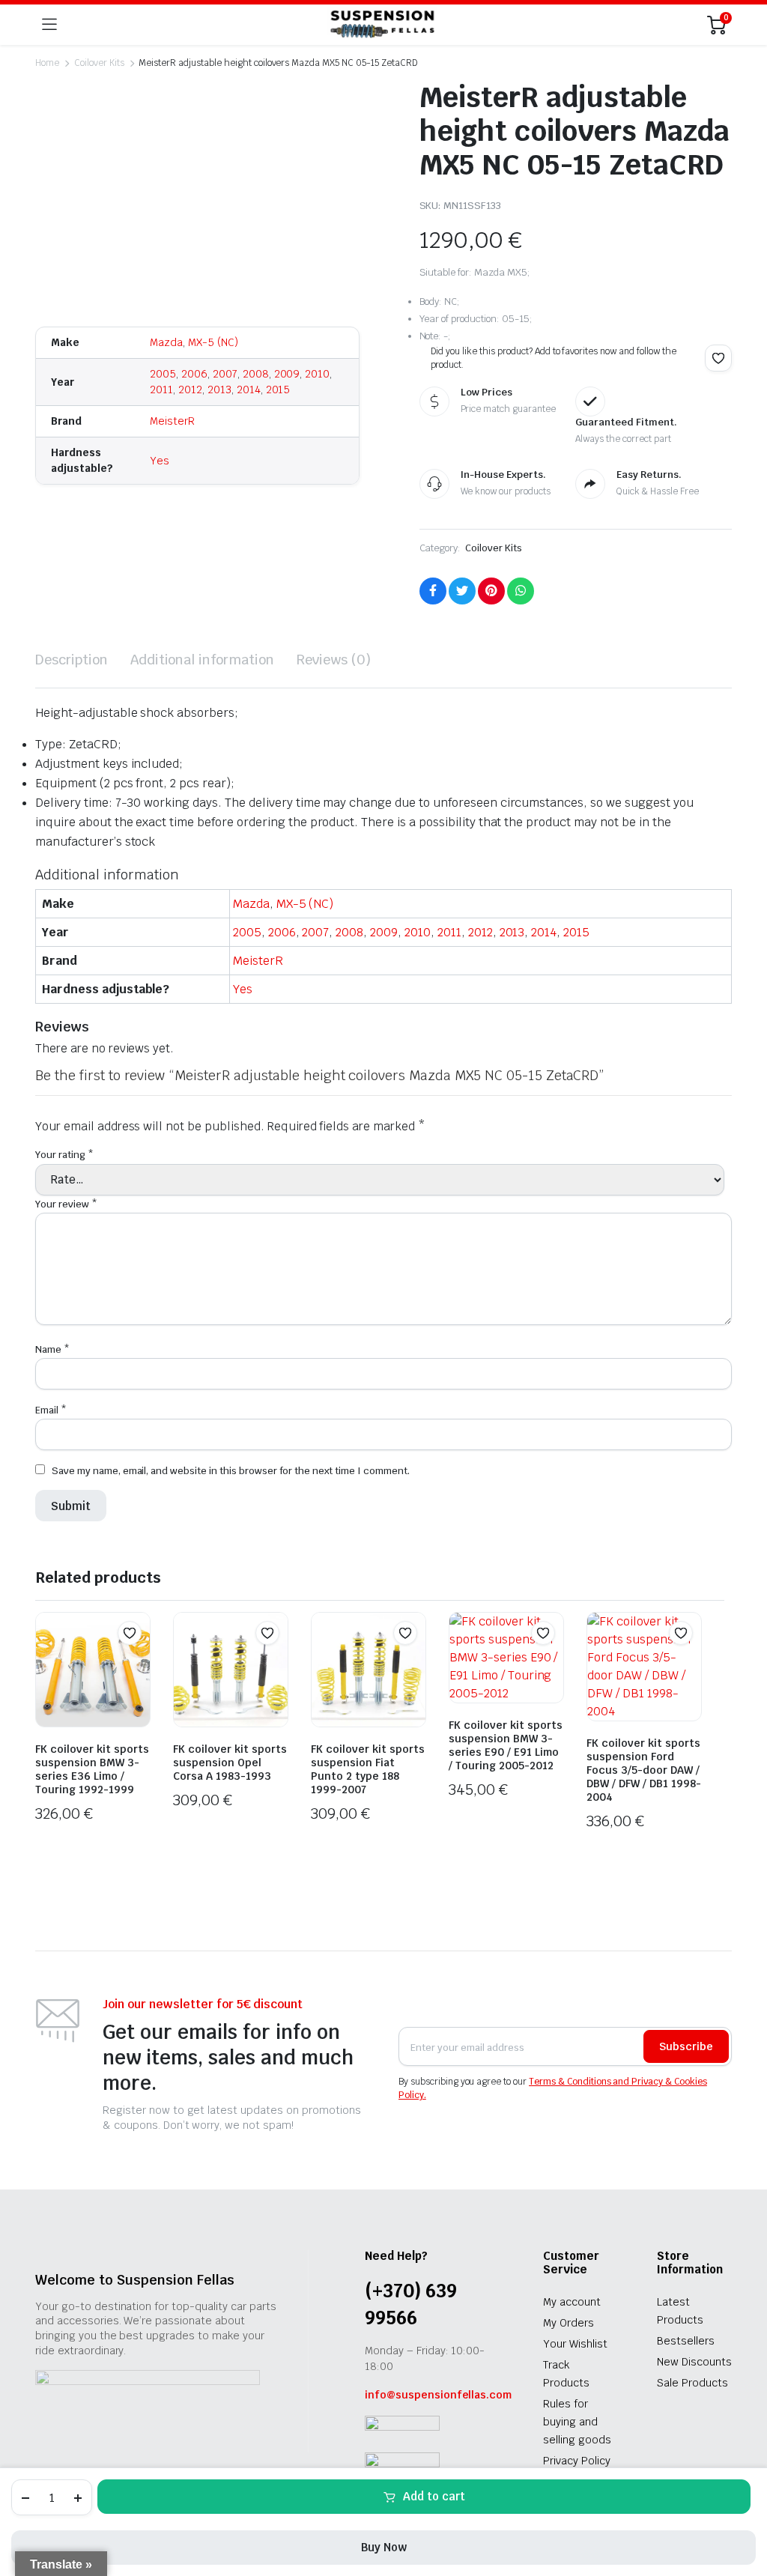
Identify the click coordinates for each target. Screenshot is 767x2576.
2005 (163, 374)
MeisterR (172, 421)
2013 (219, 390)
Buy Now (384, 2547)
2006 (194, 374)
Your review (66, 1204)
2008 (256, 374)
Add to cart (434, 2496)
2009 (287, 374)
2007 (225, 374)
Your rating (64, 1155)
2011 (161, 390)
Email (51, 1410)
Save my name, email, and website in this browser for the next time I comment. (231, 1471)
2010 (317, 374)
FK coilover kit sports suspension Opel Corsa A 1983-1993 (230, 1763)
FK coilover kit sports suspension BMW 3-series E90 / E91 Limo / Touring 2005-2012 (506, 1745)
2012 (190, 390)
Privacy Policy (577, 2461)
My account (572, 2302)
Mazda (166, 342)
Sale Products (692, 2383)
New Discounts (694, 2362)
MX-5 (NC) (213, 342)
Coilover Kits (99, 63)
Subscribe (686, 2046)
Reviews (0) (334, 660)
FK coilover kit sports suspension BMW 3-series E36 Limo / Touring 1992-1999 (92, 1769)
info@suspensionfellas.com (438, 2395)
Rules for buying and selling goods (577, 2422)
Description (72, 660)
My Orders (569, 2323)
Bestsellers (686, 2341)
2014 (249, 390)
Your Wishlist (575, 2344)
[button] (718, 358)
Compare (137, 1662)
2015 (278, 390)
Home (47, 63)
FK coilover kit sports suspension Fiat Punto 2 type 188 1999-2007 (368, 1769)
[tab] (72, 660)
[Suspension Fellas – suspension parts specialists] (382, 25)
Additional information (202, 660)
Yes (160, 461)
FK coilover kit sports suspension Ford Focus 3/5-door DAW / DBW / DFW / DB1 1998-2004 (644, 1770)
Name (52, 1349)
